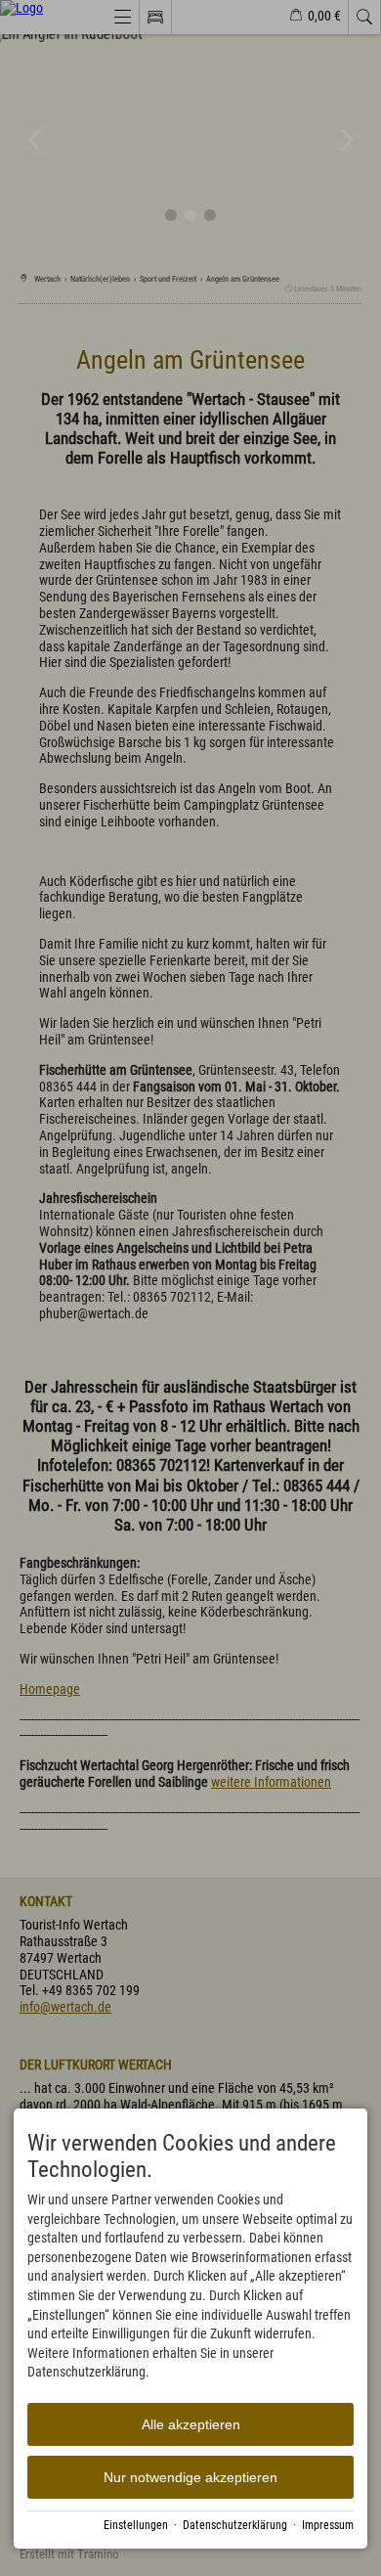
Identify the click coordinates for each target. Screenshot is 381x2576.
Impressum (328, 2525)
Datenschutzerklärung (235, 2525)
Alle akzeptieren (191, 2424)
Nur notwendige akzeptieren (190, 2477)
